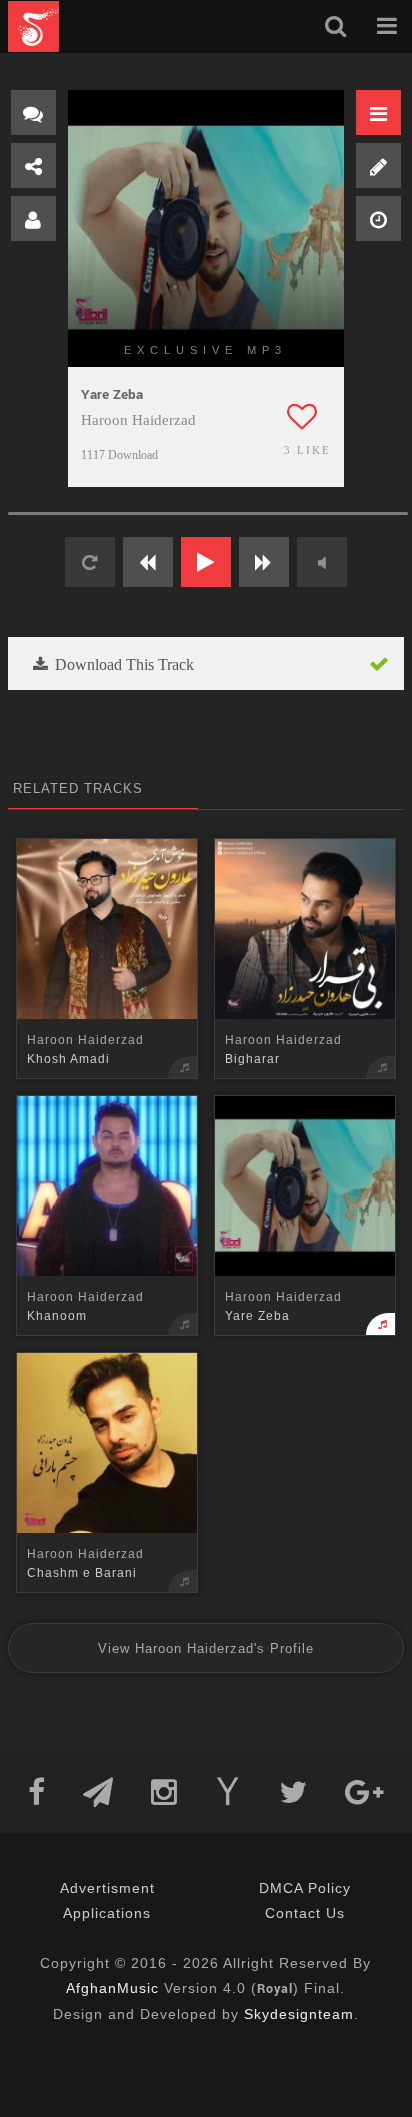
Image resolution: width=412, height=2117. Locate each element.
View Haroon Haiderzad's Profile (206, 1648)
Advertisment (107, 1888)
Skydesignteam (299, 2014)
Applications (107, 1913)
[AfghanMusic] (33, 26)
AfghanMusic (112, 1988)
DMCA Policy (305, 1888)
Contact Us (305, 1913)
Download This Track (122, 664)
